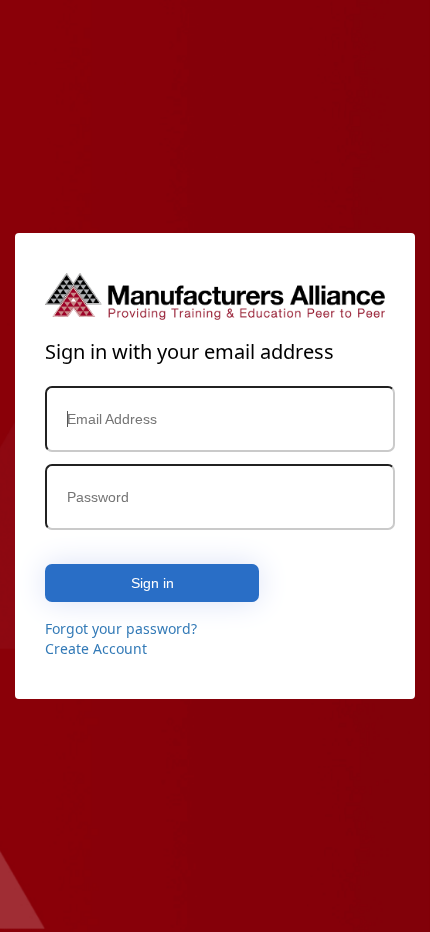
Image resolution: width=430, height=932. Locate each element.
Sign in (152, 583)
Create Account (96, 648)
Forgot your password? (121, 628)
